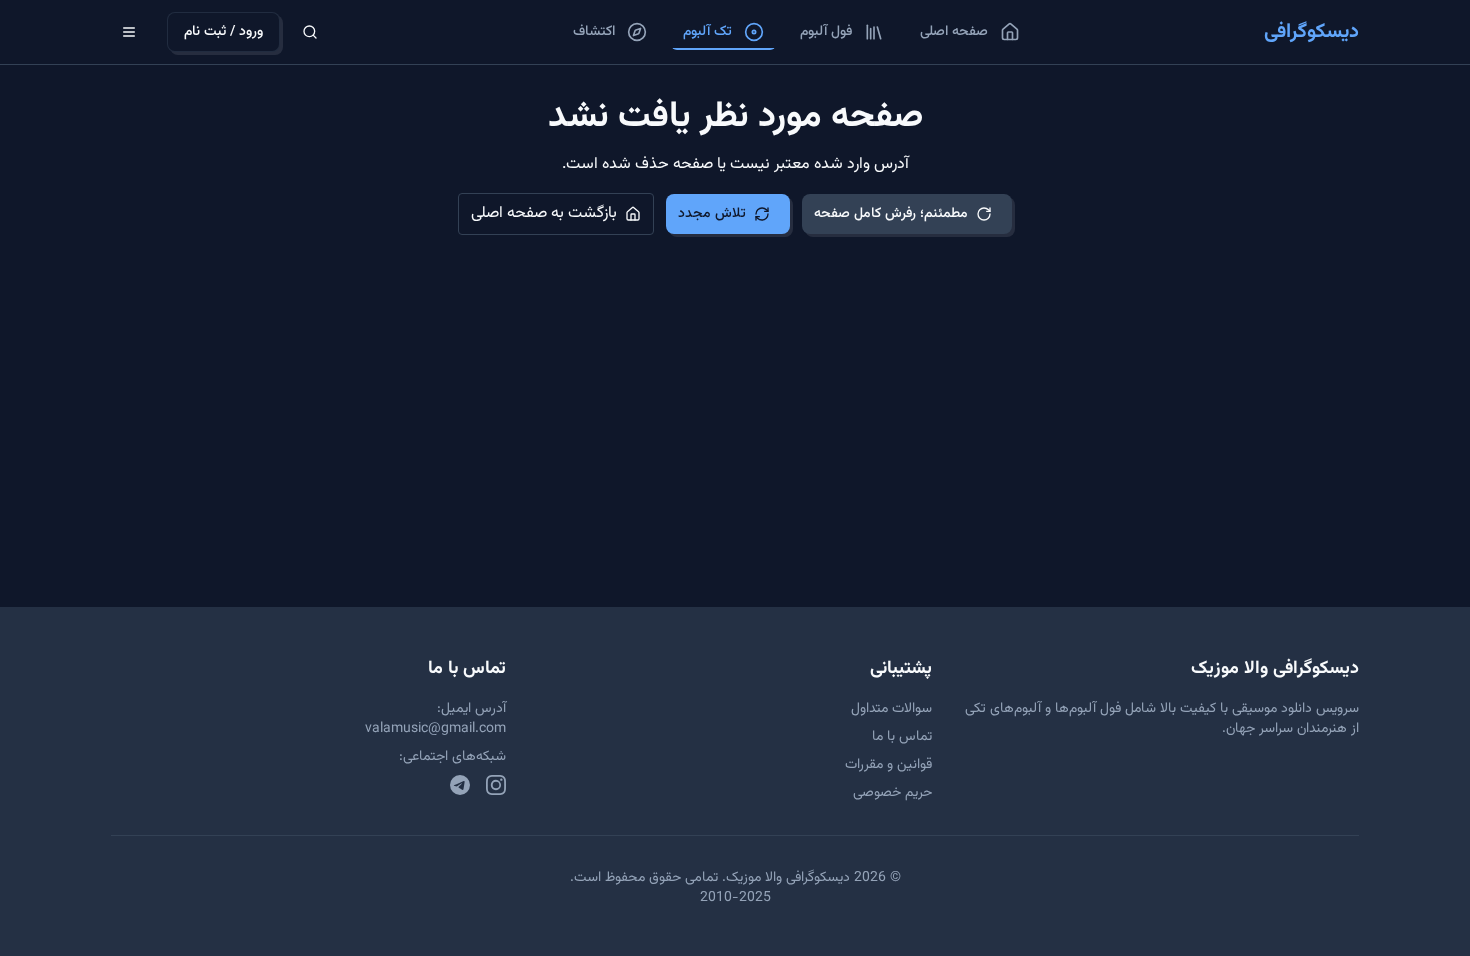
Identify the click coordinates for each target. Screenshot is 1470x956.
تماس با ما (902, 737)
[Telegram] (460, 785)
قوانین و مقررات (888, 765)
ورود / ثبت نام (223, 32)
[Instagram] (496, 785)
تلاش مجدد (712, 214)
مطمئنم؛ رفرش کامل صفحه (891, 214)
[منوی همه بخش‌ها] (129, 32)
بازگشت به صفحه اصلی (544, 213)
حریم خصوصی (892, 793)
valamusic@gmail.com (435, 729)
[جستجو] (310, 32)
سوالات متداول (891, 709)
